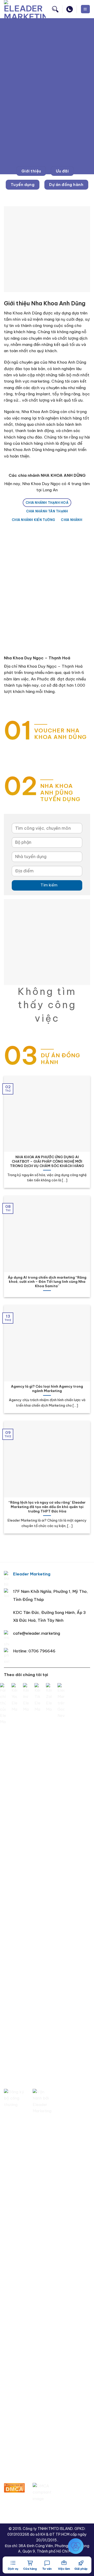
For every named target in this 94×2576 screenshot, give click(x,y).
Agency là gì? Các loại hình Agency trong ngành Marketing (47, 1389)
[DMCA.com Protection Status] (14, 2487)
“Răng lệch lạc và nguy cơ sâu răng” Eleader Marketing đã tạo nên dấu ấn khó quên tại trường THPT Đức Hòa (47, 1507)
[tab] (47, 503)
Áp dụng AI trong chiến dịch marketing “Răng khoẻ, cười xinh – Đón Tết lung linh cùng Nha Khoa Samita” (47, 1282)
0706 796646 (42, 1651)
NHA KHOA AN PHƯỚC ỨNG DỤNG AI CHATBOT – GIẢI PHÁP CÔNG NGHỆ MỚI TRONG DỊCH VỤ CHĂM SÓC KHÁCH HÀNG (47, 1161)
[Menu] (85, 9)
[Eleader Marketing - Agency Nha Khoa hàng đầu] (25, 9)
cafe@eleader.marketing (37, 1633)
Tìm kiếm (47, 885)
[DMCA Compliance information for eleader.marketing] (43, 2492)
